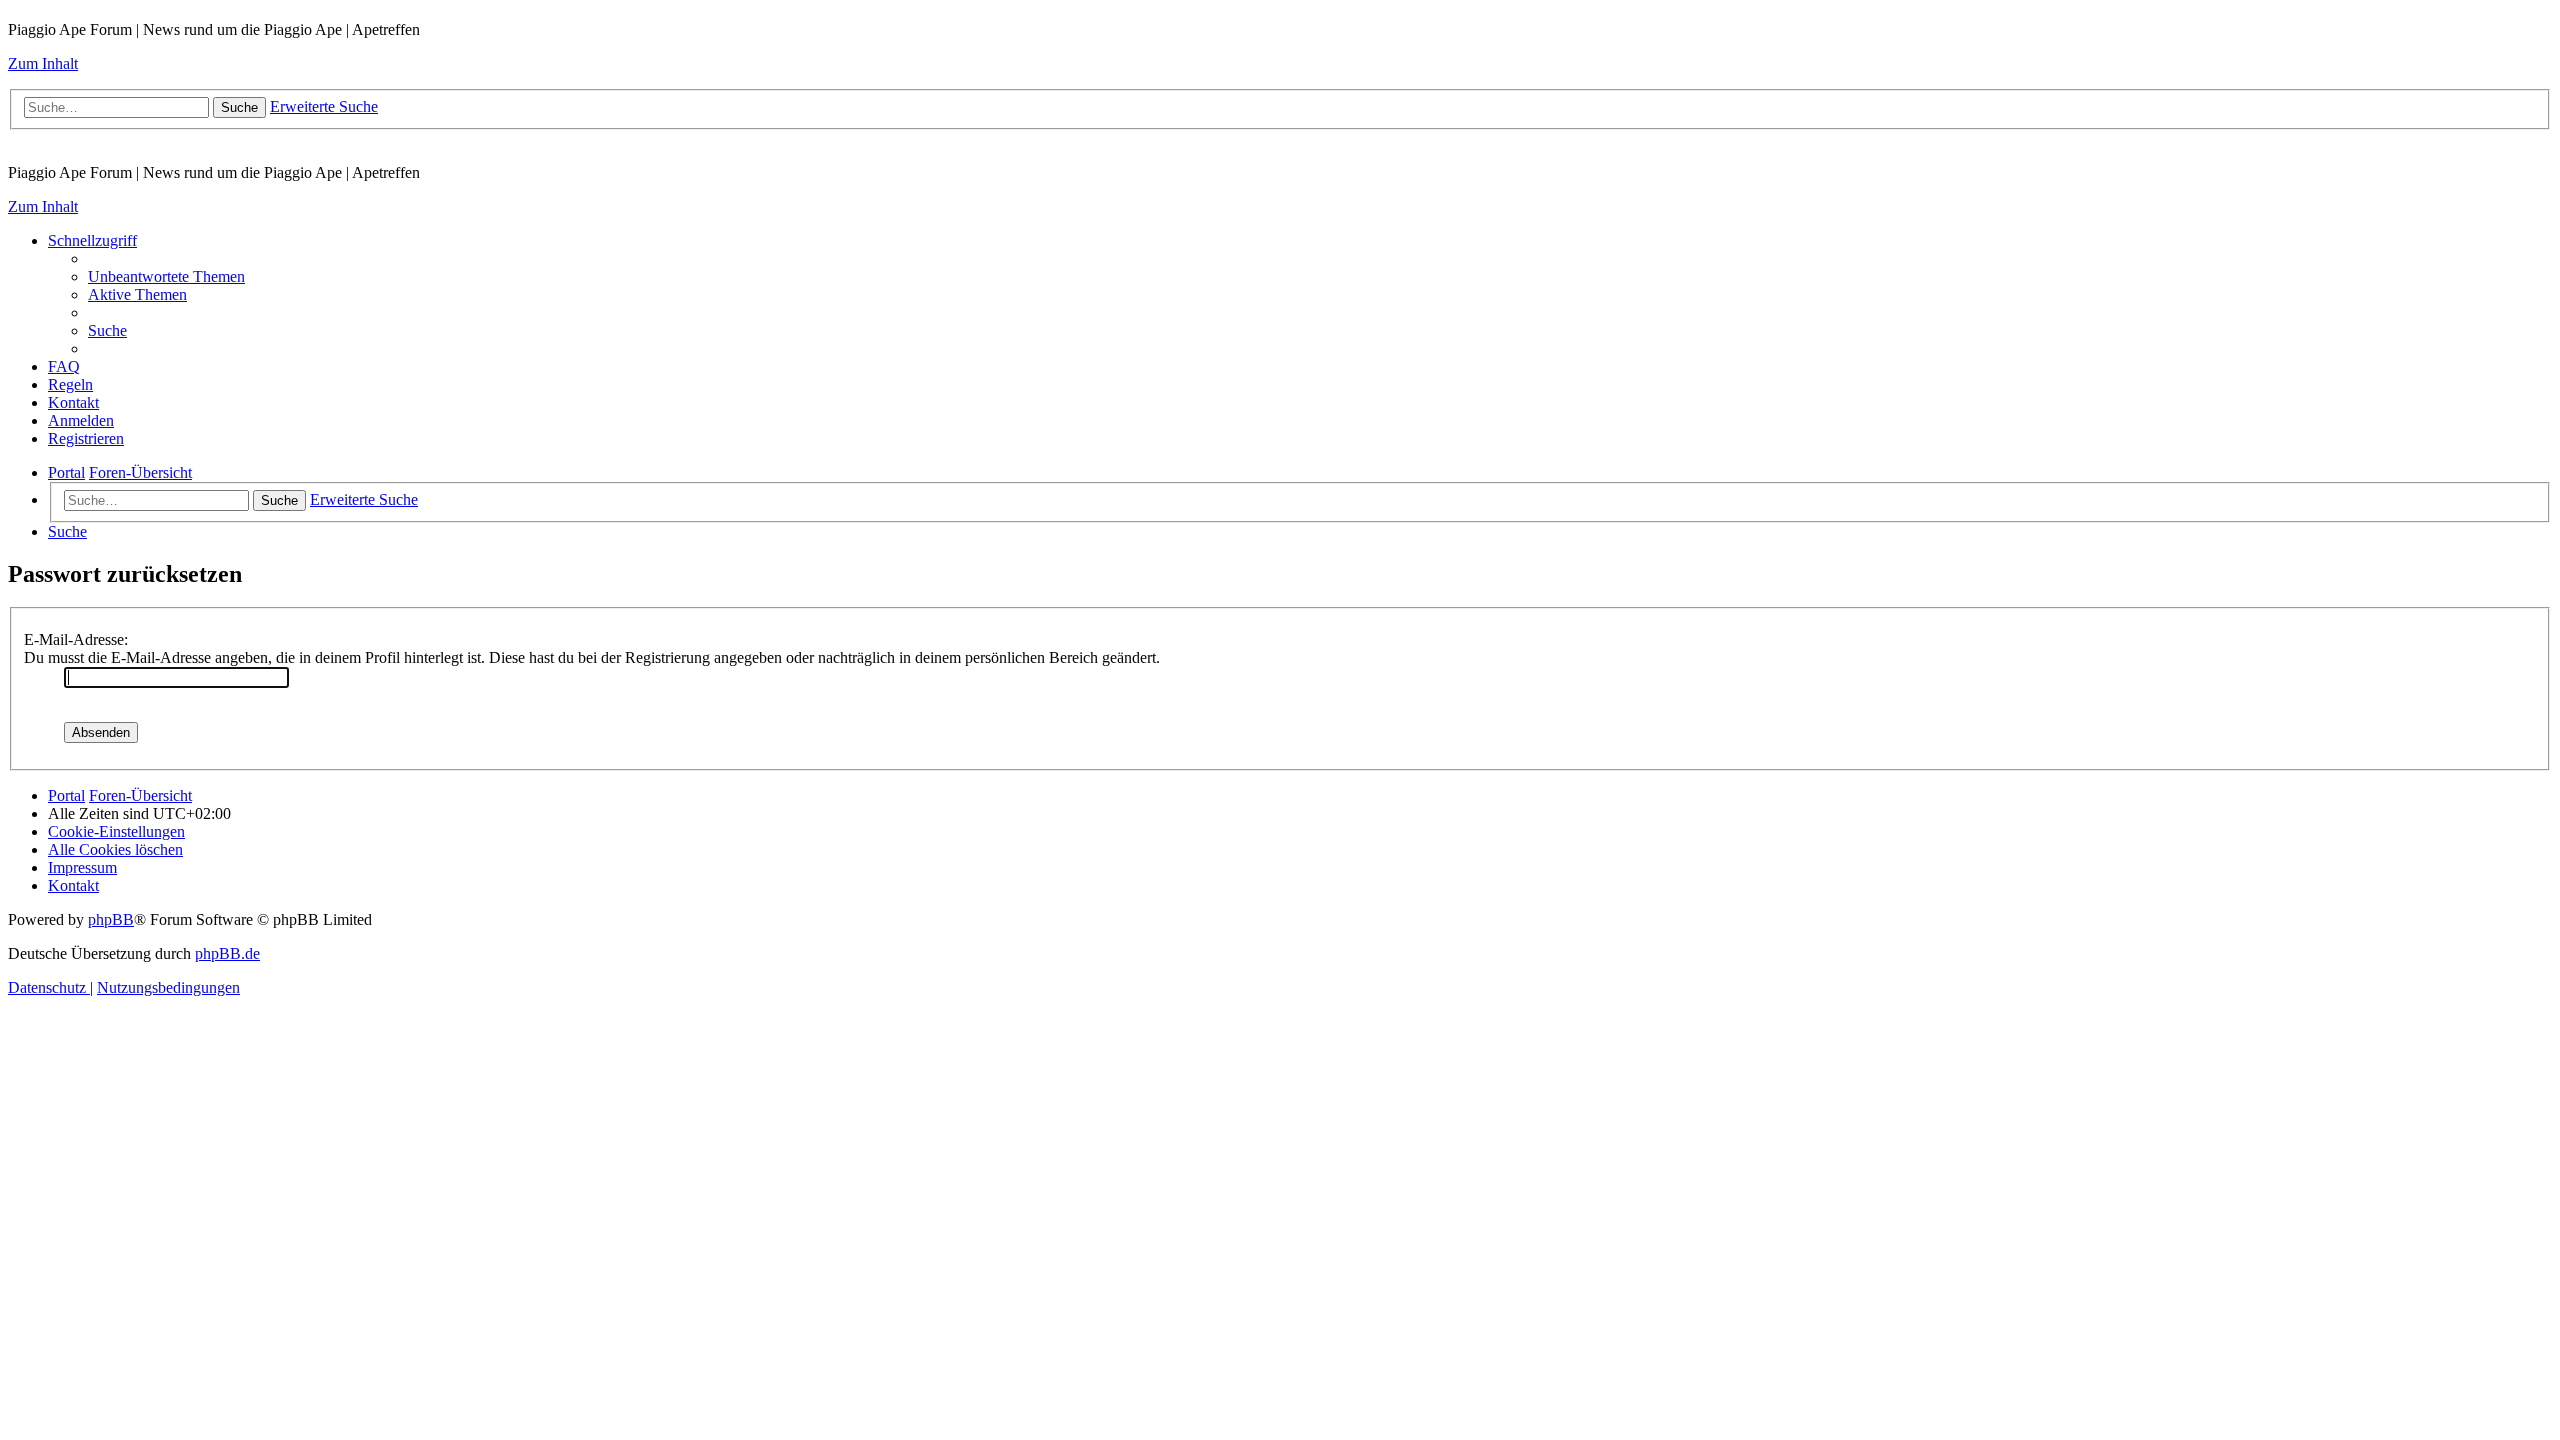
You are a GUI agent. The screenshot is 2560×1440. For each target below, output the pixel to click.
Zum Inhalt (43, 63)
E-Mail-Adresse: (76, 639)
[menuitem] (166, 276)
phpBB (111, 919)
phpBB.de (227, 953)
